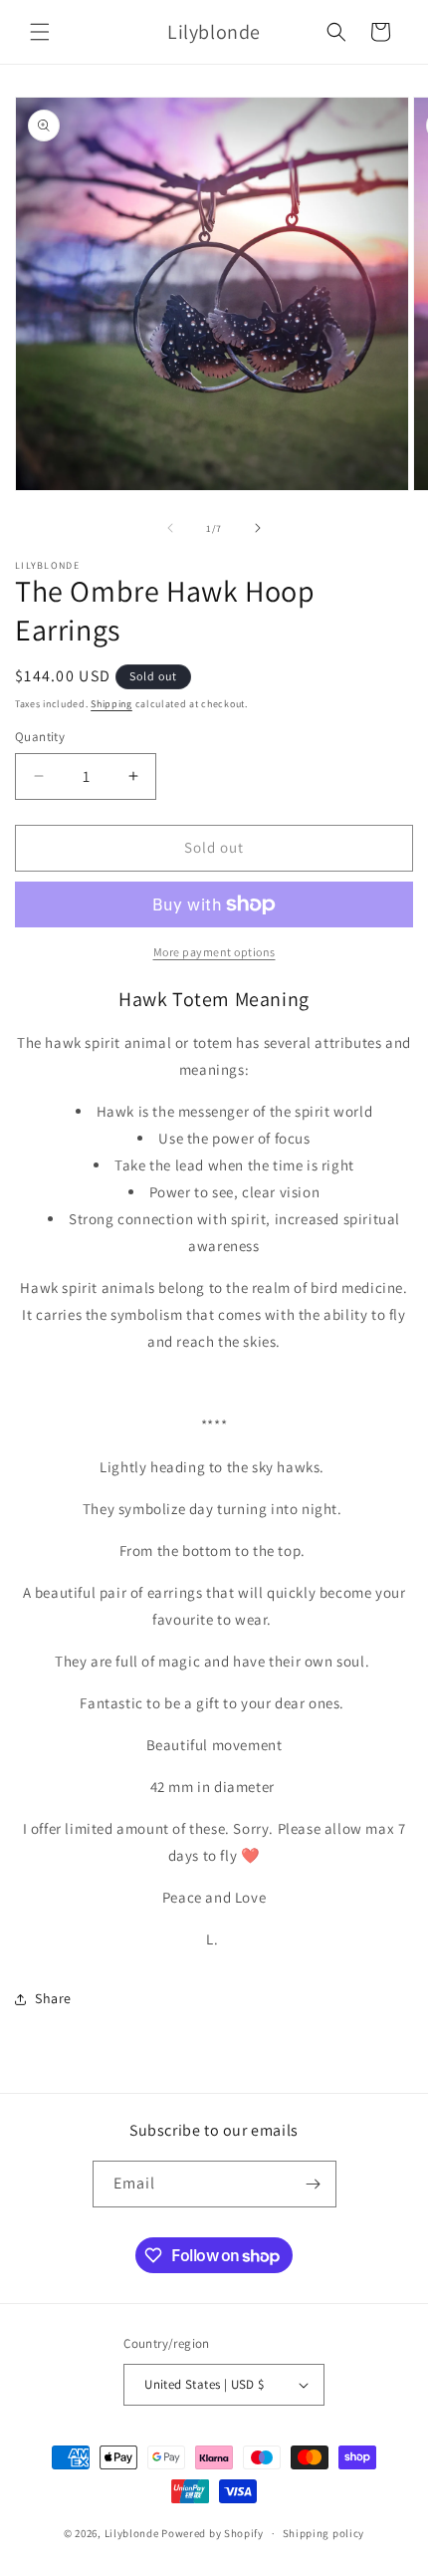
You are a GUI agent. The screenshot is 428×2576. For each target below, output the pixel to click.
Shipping (111, 704)
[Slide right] (258, 528)
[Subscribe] (314, 2184)
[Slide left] (170, 528)
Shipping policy (324, 2533)
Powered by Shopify (213, 2533)
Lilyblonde (132, 2533)
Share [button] (53, 1998)
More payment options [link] (214, 952)
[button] (40, 32)
